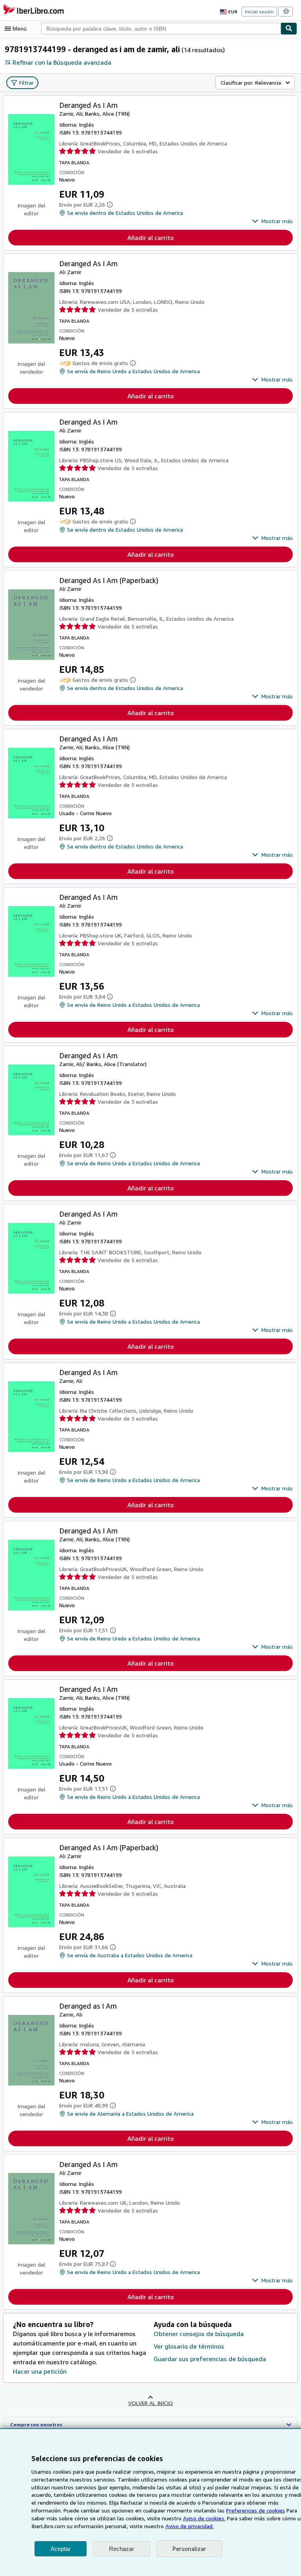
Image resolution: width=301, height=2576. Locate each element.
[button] (272, 221)
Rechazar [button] (121, 2549)
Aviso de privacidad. (189, 2526)
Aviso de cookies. (204, 2518)
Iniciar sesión (259, 12)
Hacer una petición (40, 2371)
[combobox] (161, 29)
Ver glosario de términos (189, 2346)
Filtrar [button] (26, 83)
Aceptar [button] (61, 2549)
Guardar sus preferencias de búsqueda (210, 2359)
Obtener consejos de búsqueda (199, 2334)
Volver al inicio (150, 2403)
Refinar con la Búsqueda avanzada (62, 62)
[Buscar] (289, 29)
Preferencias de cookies (256, 2510)
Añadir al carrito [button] (150, 238)
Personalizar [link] (189, 2549)
